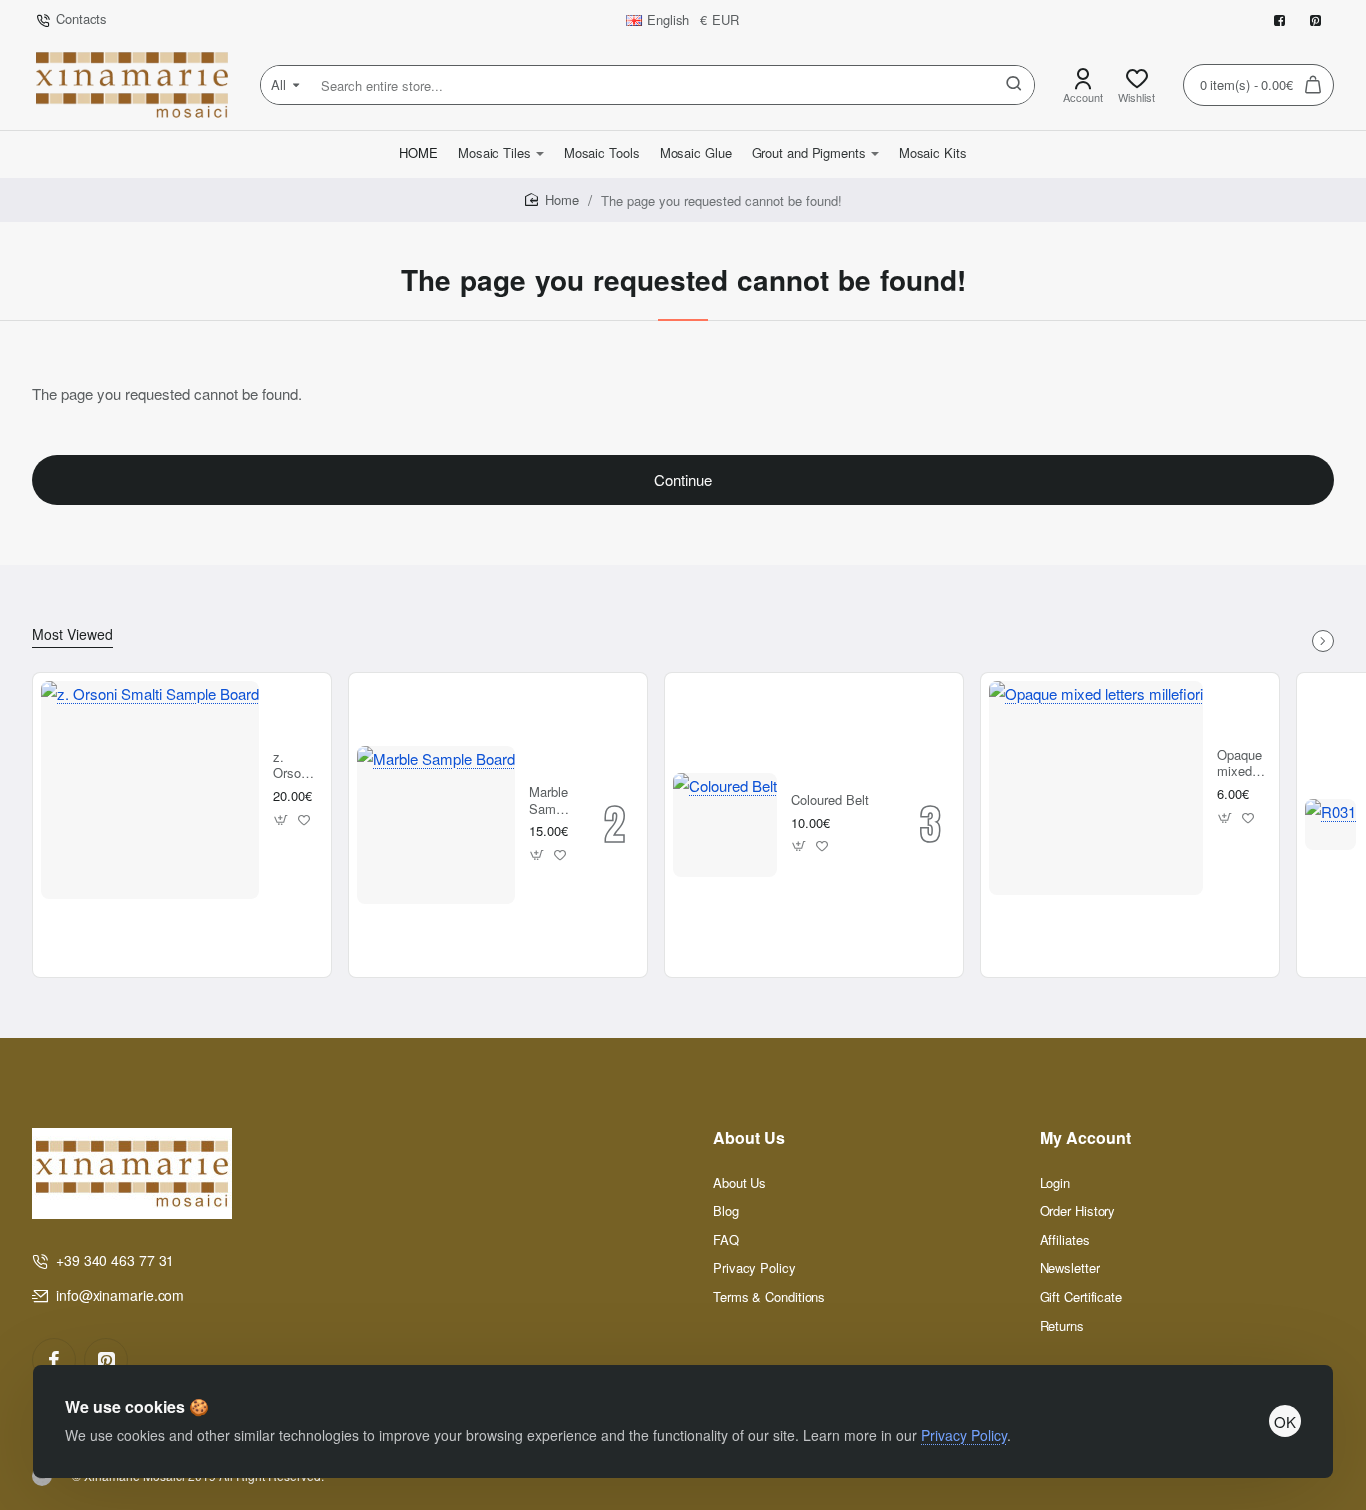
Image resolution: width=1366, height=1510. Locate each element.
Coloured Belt (830, 800)
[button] (281, 819)
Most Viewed (72, 634)
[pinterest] (106, 1360)
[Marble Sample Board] (436, 825)
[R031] (1330, 824)
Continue (683, 479)
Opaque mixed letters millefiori (1241, 764)
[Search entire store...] (1014, 85)
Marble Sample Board (551, 801)
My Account (1085, 1138)
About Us (749, 1138)
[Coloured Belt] (725, 825)
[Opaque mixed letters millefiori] (1096, 788)
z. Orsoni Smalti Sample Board (295, 766)
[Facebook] (54, 1360)
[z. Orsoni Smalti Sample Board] (150, 790)
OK (1285, 1421)
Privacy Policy (964, 1435)
